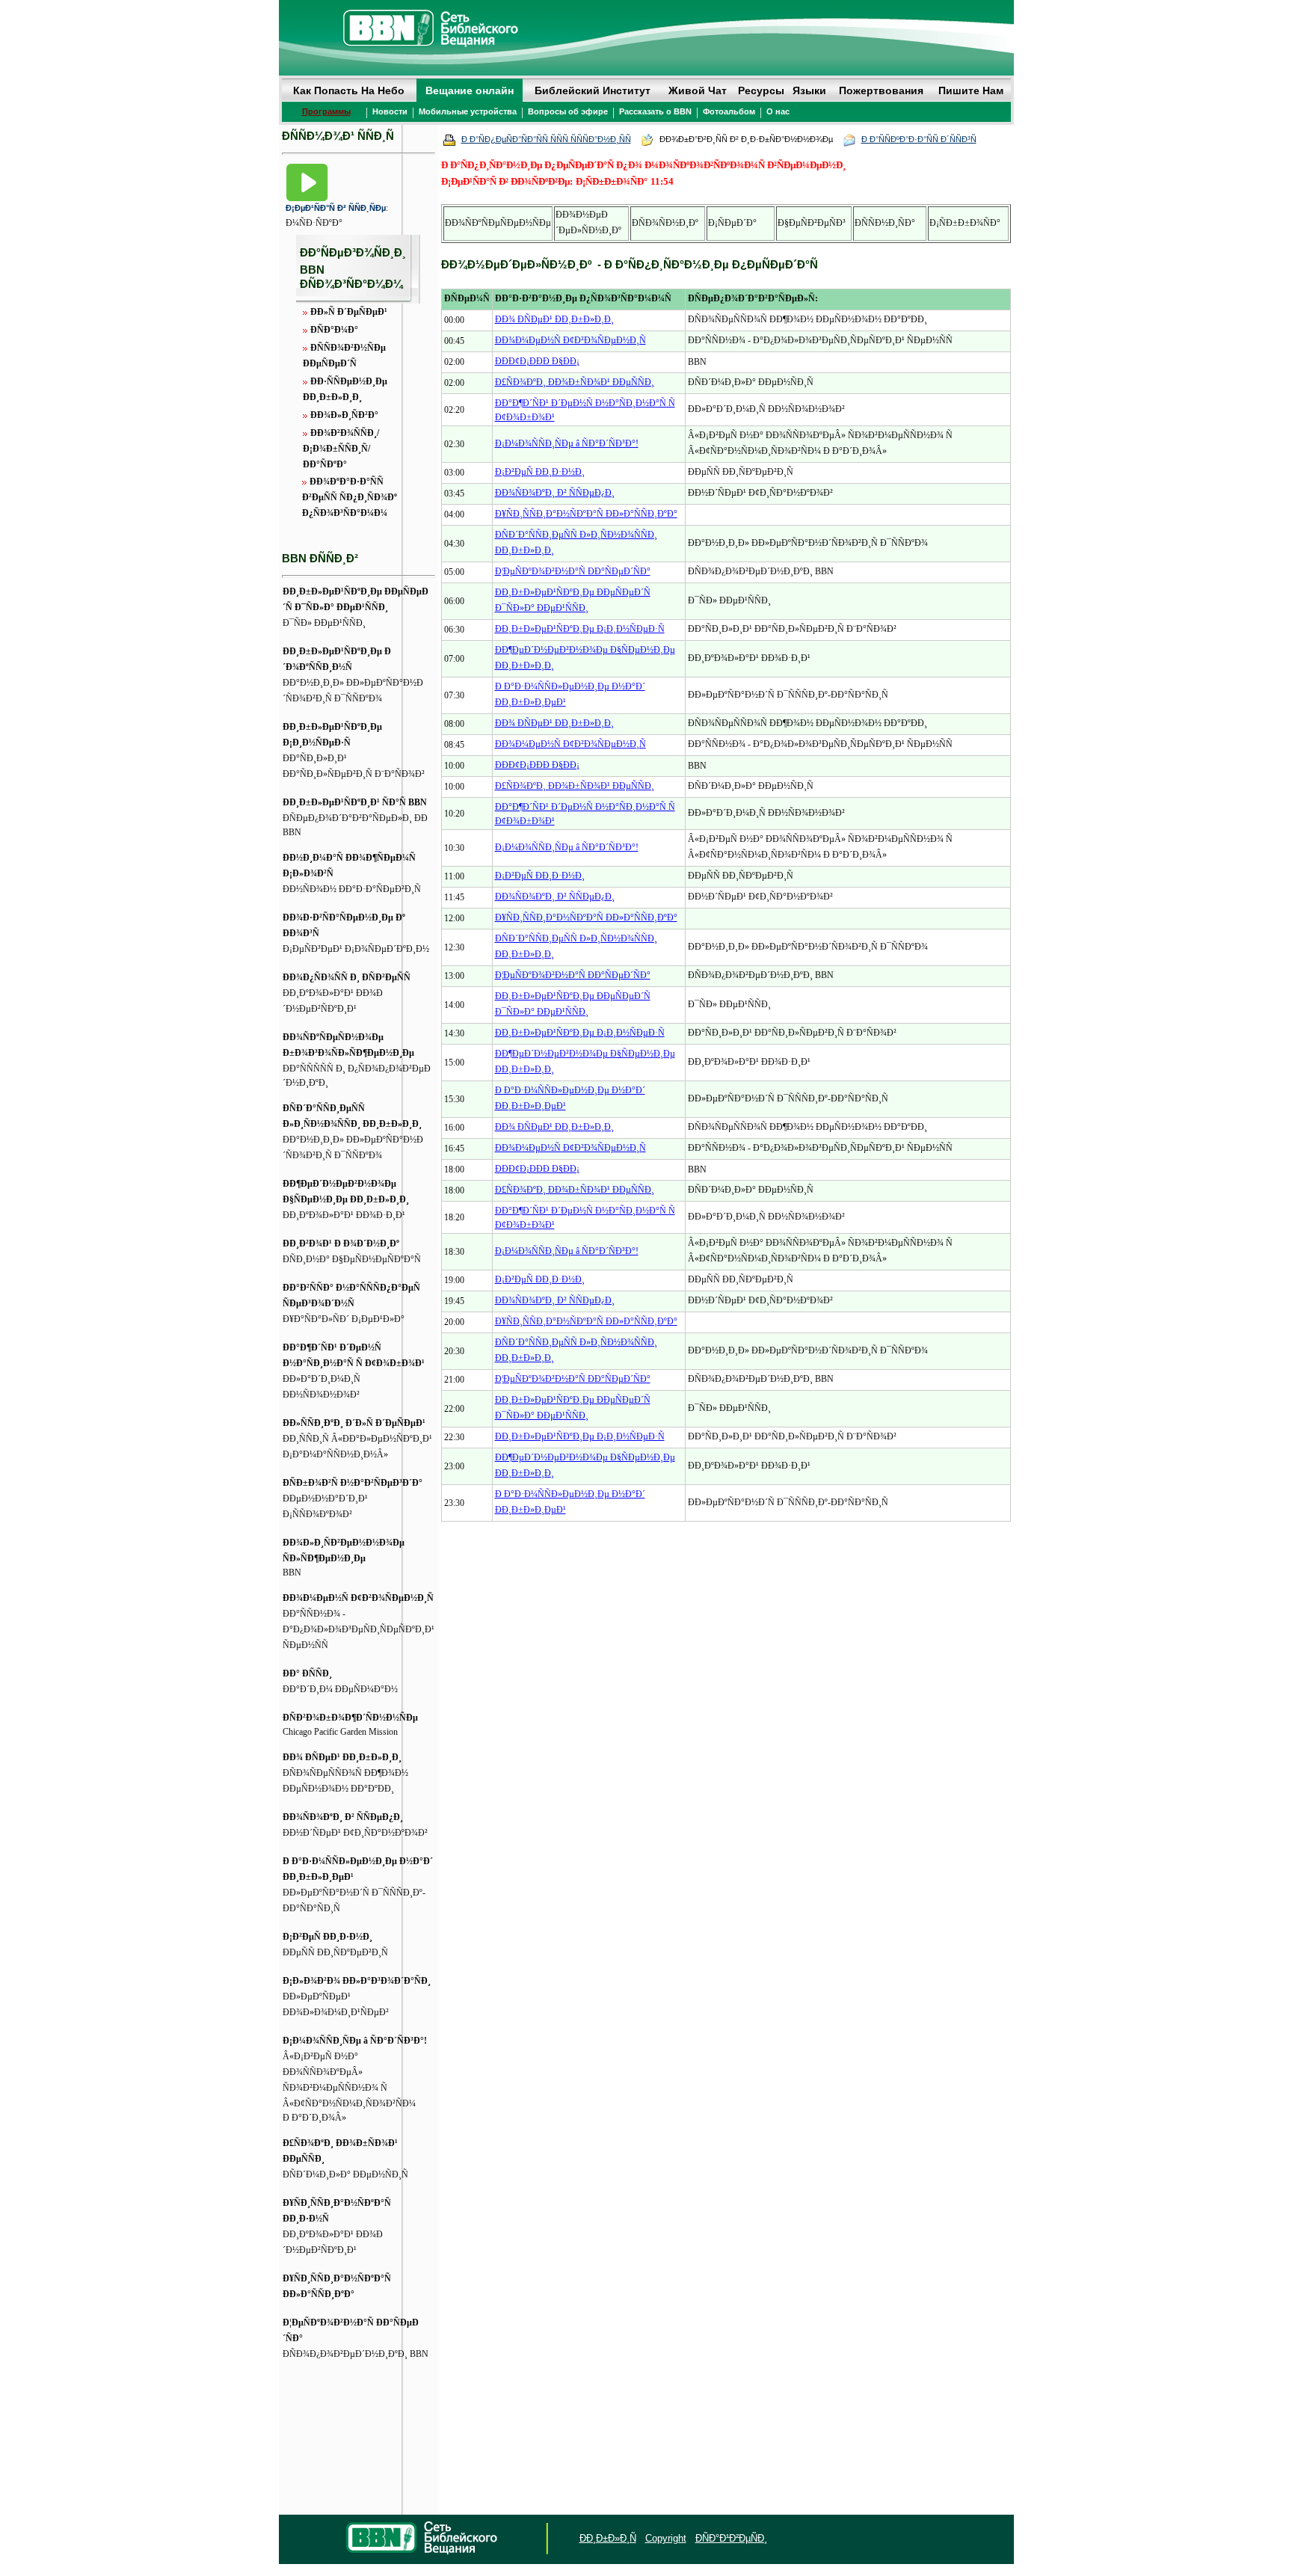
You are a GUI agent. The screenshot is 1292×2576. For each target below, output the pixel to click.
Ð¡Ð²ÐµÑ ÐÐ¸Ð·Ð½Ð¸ (327, 1937)
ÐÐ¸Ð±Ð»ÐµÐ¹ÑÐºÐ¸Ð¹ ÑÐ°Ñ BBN (355, 802)
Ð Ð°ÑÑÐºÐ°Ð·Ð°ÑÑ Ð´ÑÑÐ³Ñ (919, 139)
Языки (809, 90)
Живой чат (698, 90)
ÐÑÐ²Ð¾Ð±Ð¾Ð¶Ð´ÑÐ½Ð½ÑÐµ (350, 1718)
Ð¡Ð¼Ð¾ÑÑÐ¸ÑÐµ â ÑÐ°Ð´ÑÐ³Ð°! (355, 2041)
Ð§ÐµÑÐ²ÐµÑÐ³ (812, 223)
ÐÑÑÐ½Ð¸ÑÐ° (885, 223)
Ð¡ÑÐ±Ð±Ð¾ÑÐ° (965, 223)
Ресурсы (761, 90)
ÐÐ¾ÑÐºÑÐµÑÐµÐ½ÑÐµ (498, 223)
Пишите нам (971, 90)
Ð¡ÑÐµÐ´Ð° (732, 223)
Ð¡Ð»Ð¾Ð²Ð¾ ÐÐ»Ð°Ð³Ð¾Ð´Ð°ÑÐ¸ (357, 1981)
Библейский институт (593, 90)
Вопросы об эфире (568, 111)
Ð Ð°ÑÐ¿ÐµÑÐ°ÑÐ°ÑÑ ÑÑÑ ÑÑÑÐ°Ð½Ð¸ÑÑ (546, 139)
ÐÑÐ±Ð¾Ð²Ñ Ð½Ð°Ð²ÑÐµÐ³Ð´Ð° (353, 1483)
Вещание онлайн (470, 90)
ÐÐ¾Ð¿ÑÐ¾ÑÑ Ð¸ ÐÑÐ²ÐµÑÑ (347, 977)
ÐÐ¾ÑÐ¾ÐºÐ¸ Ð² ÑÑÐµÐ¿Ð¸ (343, 1817)
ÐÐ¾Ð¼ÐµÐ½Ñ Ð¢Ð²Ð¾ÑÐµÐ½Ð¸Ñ (358, 1598)
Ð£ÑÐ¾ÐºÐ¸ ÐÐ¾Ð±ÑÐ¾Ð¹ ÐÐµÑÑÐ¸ (575, 382)
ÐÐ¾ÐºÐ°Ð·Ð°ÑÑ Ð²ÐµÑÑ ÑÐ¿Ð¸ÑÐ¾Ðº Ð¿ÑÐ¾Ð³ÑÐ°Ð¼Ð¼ (350, 497)
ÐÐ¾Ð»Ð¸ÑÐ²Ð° (344, 415)
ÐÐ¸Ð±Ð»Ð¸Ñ (608, 2538)
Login (293, 2539)
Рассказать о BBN (655, 111)
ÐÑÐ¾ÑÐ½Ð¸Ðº (665, 223)
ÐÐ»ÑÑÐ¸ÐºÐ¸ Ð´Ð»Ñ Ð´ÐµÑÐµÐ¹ (354, 1423)
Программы (326, 111)
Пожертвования (881, 90)
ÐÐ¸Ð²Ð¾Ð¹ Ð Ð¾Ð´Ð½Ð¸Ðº (341, 1244)
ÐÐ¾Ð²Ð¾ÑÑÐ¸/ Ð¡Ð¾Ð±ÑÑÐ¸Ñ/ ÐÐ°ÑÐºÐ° (341, 449)
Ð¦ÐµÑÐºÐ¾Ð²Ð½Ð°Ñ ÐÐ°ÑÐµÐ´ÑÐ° (573, 571)
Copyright (666, 2538)
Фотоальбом (729, 111)
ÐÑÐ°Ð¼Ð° (334, 330)
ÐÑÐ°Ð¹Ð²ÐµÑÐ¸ (731, 2538)
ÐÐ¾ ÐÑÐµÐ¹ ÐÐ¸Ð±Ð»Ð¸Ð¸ (342, 1757)
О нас (778, 111)
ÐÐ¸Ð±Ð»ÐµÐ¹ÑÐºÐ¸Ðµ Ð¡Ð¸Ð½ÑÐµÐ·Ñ (580, 629)
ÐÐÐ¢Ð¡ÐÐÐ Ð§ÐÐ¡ (537, 361)
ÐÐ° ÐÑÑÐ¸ (307, 1673)
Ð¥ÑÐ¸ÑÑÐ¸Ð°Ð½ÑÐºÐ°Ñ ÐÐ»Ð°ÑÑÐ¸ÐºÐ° (586, 514)
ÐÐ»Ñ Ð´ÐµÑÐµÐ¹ (349, 312)
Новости (390, 111)
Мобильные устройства (468, 111)
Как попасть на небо (349, 90)
